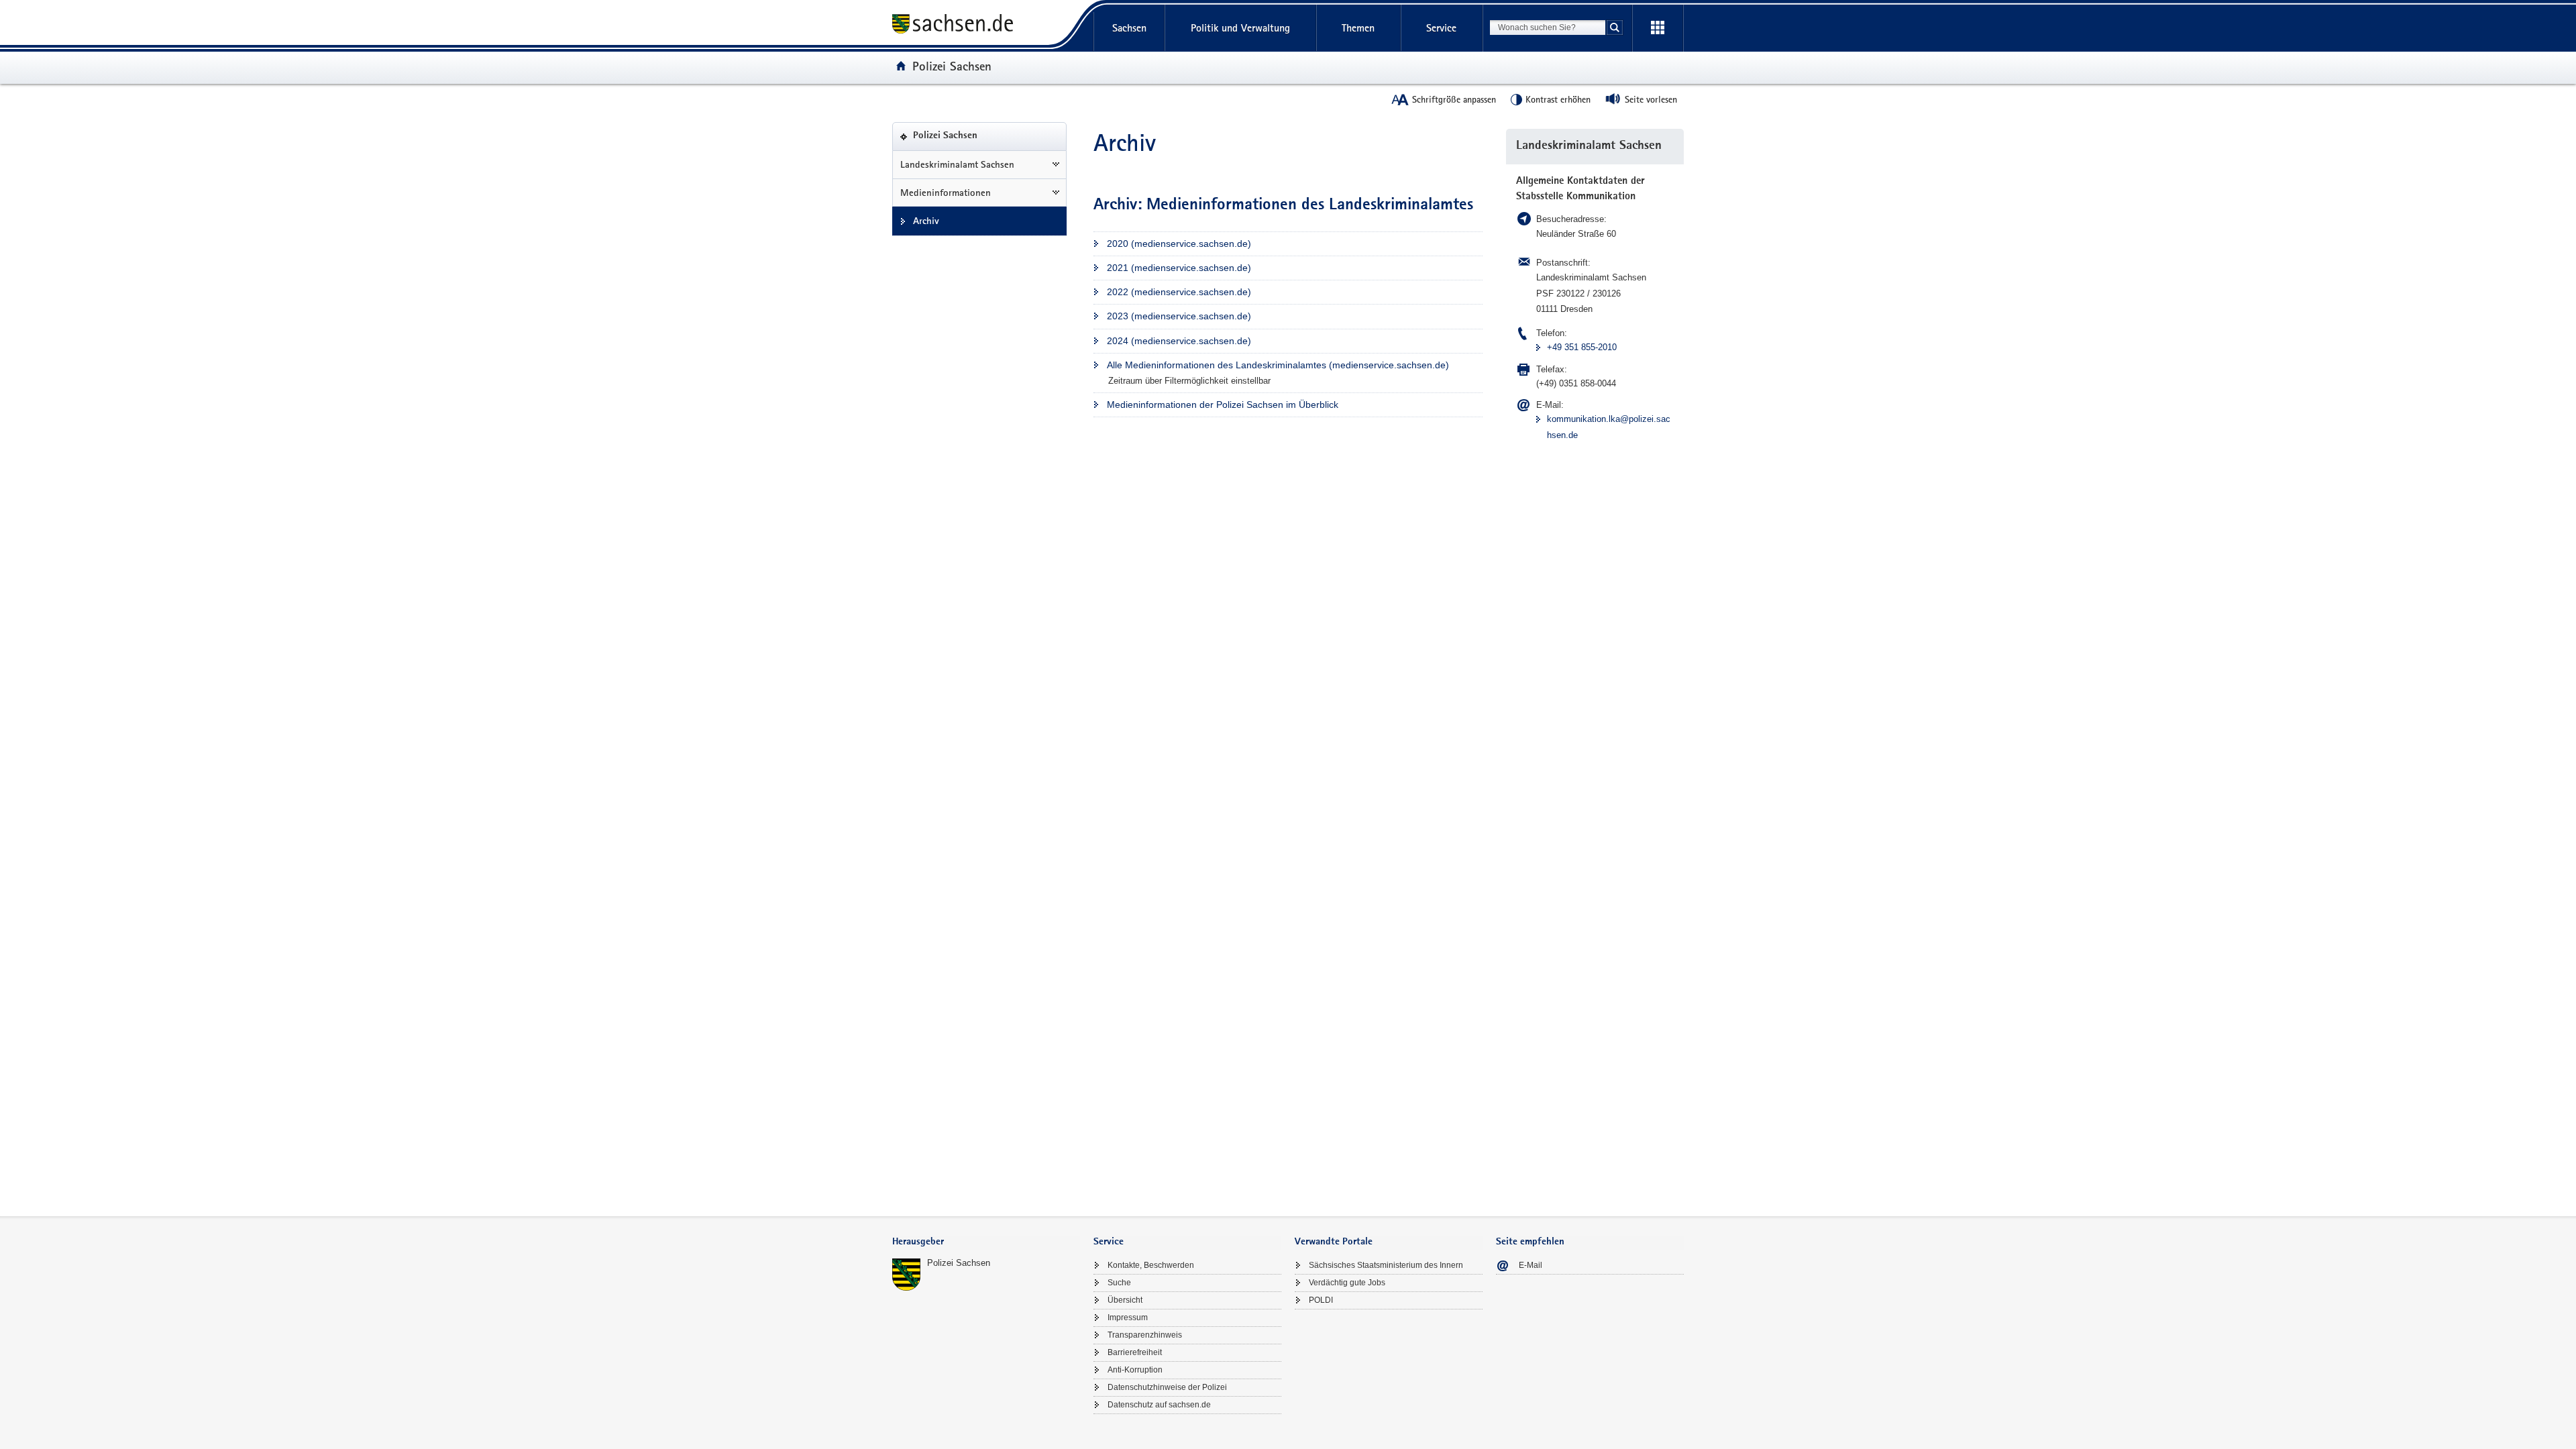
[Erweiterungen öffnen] (1658, 28)
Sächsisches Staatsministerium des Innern (1386, 1265)
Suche (1119, 1283)
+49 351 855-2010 (1582, 347)
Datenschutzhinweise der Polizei (1167, 1387)
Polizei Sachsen (952, 66)
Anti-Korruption (1135, 1370)
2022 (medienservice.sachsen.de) (1179, 292)
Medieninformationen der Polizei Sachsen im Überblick (1223, 405)
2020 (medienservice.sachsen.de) (1179, 244)
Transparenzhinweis (1145, 1335)
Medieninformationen (946, 193)
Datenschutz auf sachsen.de (1159, 1405)
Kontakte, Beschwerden (1151, 1265)
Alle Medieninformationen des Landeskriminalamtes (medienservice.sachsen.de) (1278, 365)
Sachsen (1129, 28)
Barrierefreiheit (1135, 1352)
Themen (1358, 28)
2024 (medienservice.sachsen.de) (1179, 341)
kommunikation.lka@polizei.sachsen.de (1609, 427)
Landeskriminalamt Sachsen (957, 164)
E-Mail (1531, 1265)
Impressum (1128, 1318)
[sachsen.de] (986, 26)
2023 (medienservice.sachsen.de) (1179, 316)
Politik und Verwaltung (1240, 28)
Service (1441, 28)
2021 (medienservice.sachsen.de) (1179, 268)
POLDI (1321, 1300)
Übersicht (1125, 1300)
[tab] (986, 1243)
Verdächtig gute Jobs (1347, 1283)
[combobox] (1548, 28)
